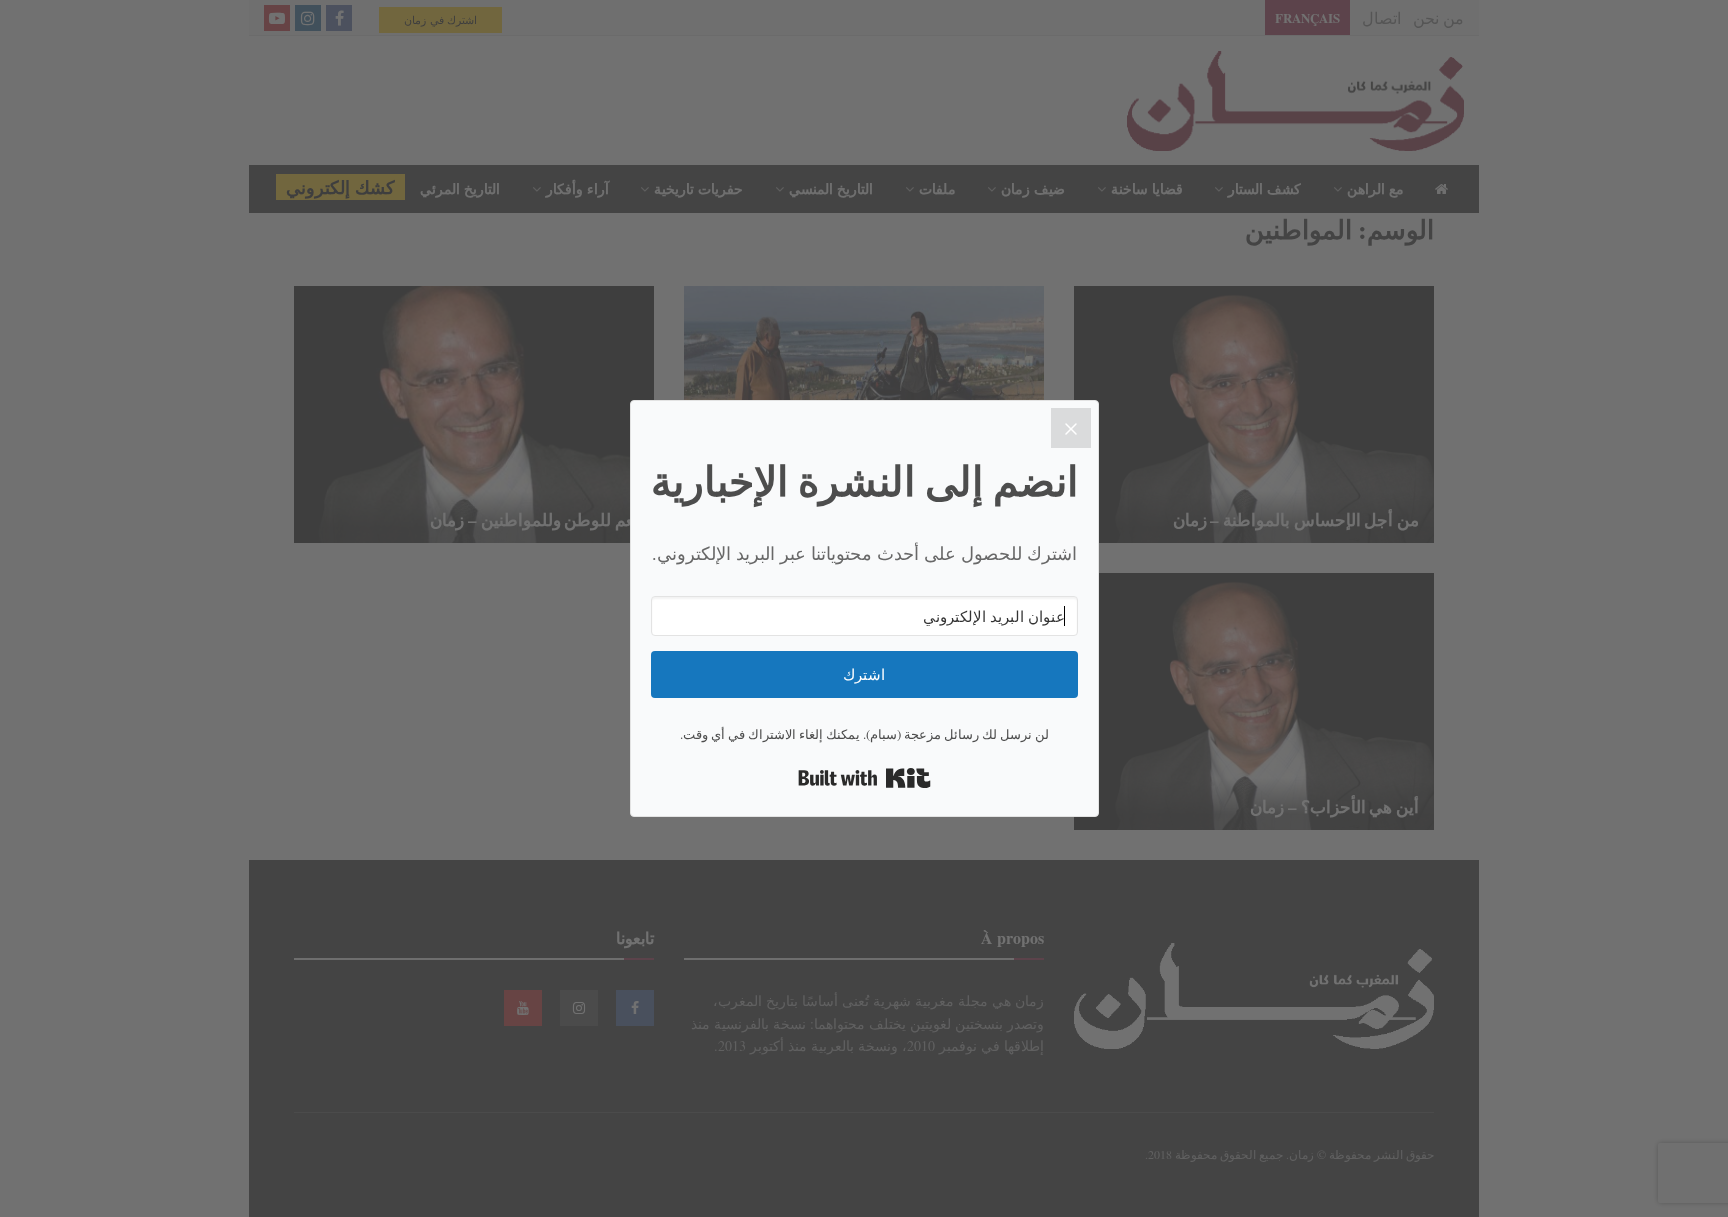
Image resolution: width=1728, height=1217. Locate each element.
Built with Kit (864, 778)
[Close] (1071, 428)
